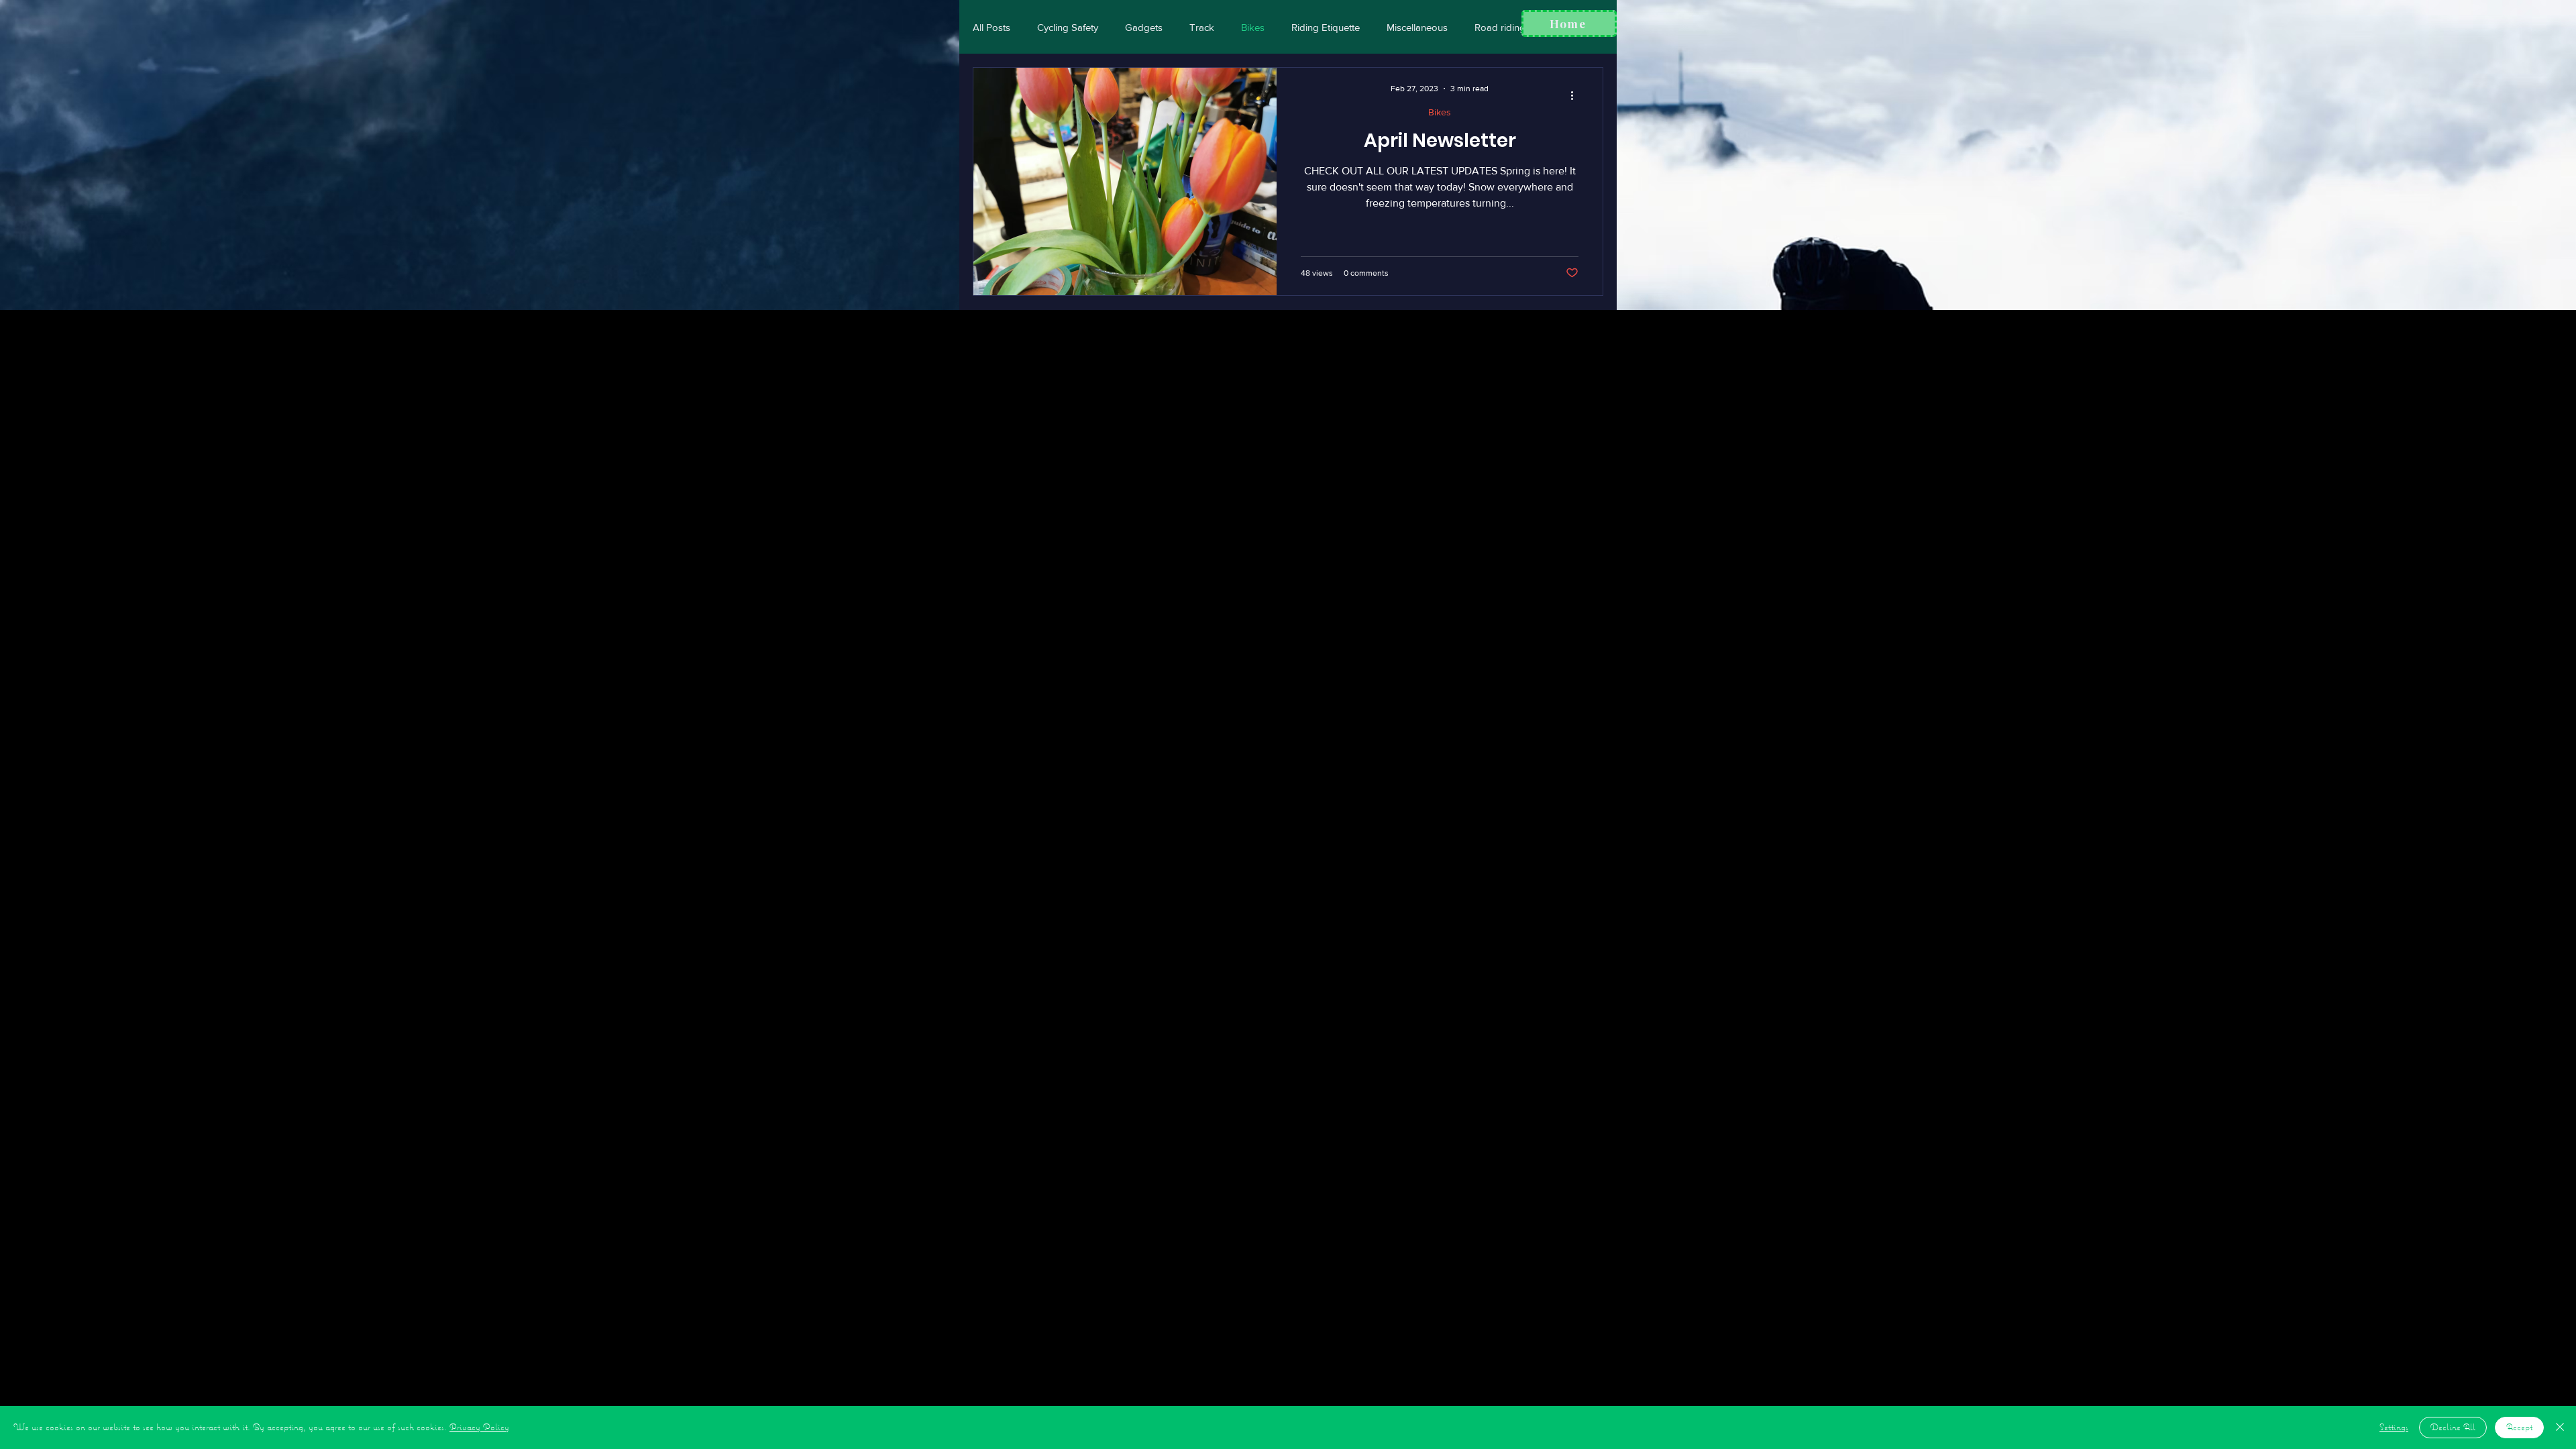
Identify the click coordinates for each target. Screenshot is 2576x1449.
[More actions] (1576, 95)
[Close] (2560, 1428)
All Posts (991, 27)
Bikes (1253, 27)
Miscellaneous (1417, 27)
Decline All (2453, 1427)
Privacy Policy (479, 1427)
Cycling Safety (1068, 27)
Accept (2519, 1427)
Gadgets (1144, 27)
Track (1202, 27)
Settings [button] (2394, 1427)
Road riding (1500, 27)
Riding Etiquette (1326, 27)
